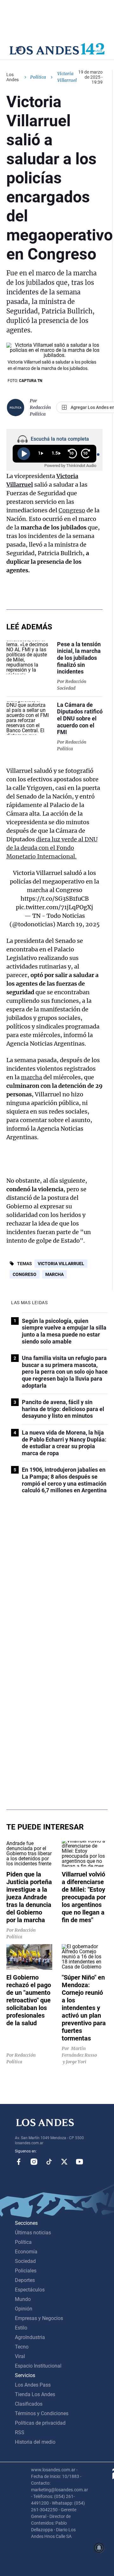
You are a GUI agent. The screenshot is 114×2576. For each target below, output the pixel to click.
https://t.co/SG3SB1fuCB (55, 899)
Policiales (26, 2271)
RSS (20, 2432)
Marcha (54, 1274)
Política (38, 77)
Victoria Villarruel (61, 1264)
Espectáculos (30, 2290)
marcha (32, 1077)
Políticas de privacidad (40, 2423)
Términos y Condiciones (42, 2413)
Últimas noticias (33, 2233)
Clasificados (29, 2404)
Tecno (22, 2347)
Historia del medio (35, 2442)
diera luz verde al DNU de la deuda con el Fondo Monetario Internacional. (52, 848)
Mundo (23, 2299)
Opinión (24, 2309)
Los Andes (13, 77)
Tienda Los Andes (35, 2394)
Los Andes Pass (33, 2385)
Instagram (34, 2162)
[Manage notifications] (99, 2548)
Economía (26, 2252)
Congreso (72, 510)
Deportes (25, 2280)
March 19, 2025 (78, 924)
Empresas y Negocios (39, 2318)
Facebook (19, 2162)
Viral (20, 2356)
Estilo (21, 2328)
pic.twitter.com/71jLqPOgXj (54, 907)
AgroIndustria (30, 2337)
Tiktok (49, 2162)
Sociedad (25, 2261)
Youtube (79, 2162)
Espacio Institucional (38, 2366)
